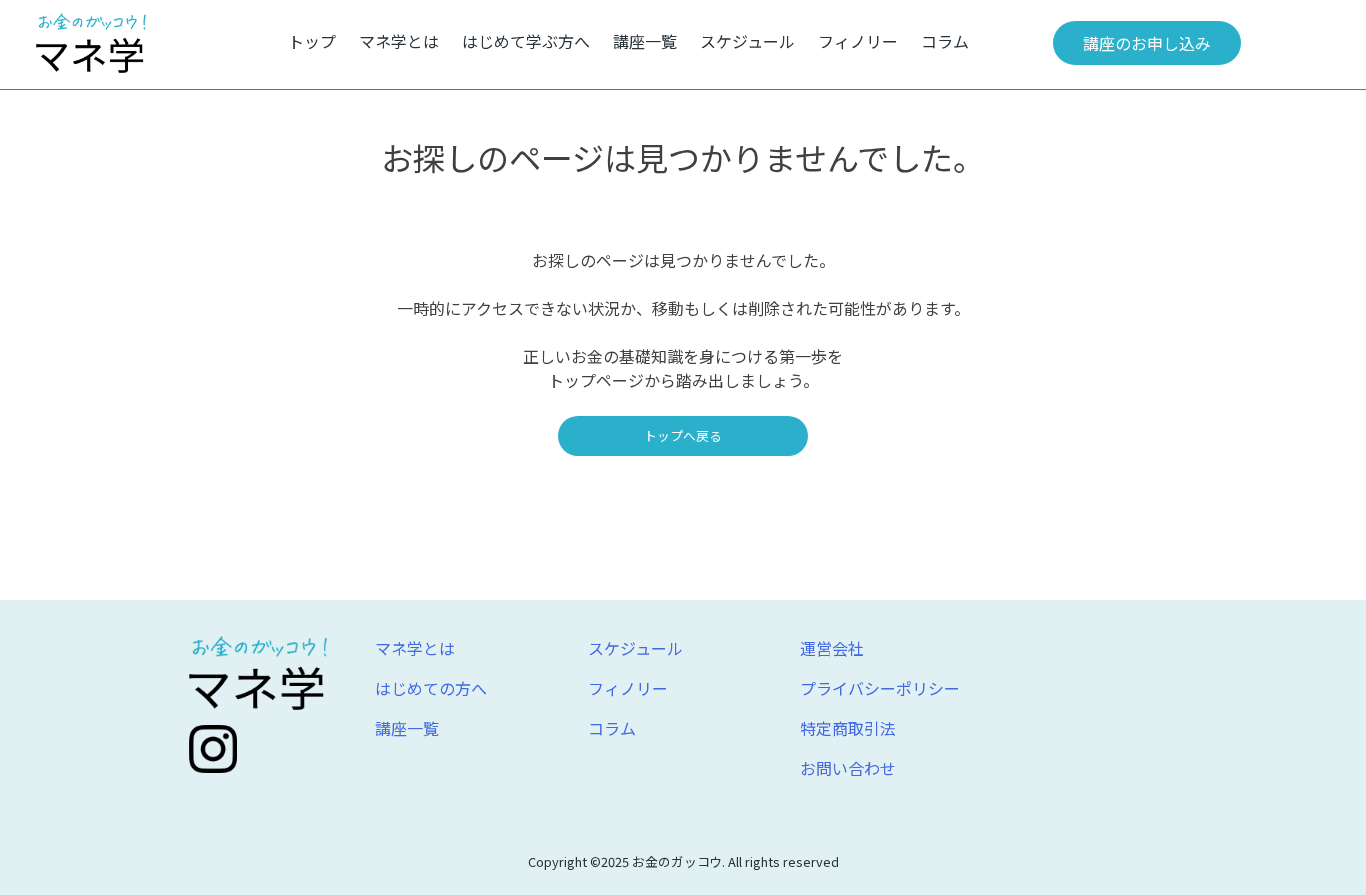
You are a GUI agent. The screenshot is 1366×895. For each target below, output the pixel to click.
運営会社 (832, 648)
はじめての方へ (431, 688)
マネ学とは (399, 41)
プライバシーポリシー (880, 688)
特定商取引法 (848, 728)
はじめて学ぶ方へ (526, 41)
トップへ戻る (683, 435)
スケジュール (747, 41)
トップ (312, 41)
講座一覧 (645, 41)
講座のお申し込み (1147, 43)
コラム (945, 41)
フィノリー (858, 41)
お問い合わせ (848, 768)
